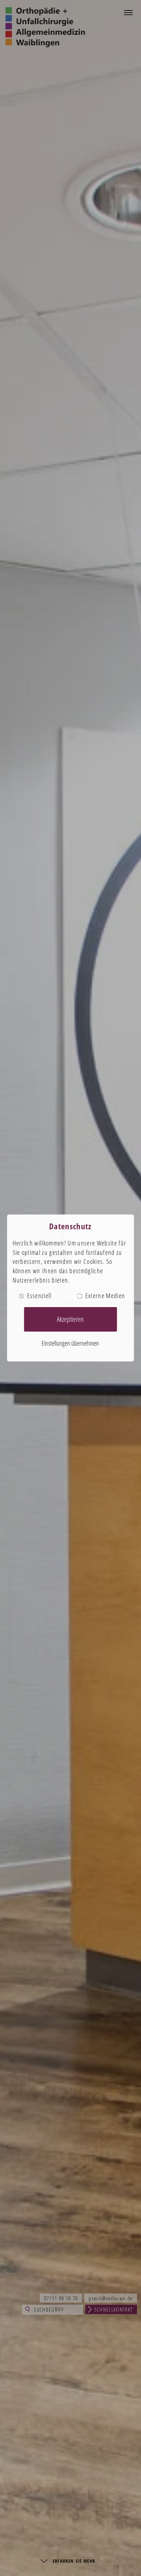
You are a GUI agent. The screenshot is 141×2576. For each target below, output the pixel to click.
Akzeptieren (70, 1319)
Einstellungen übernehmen (70, 1343)
